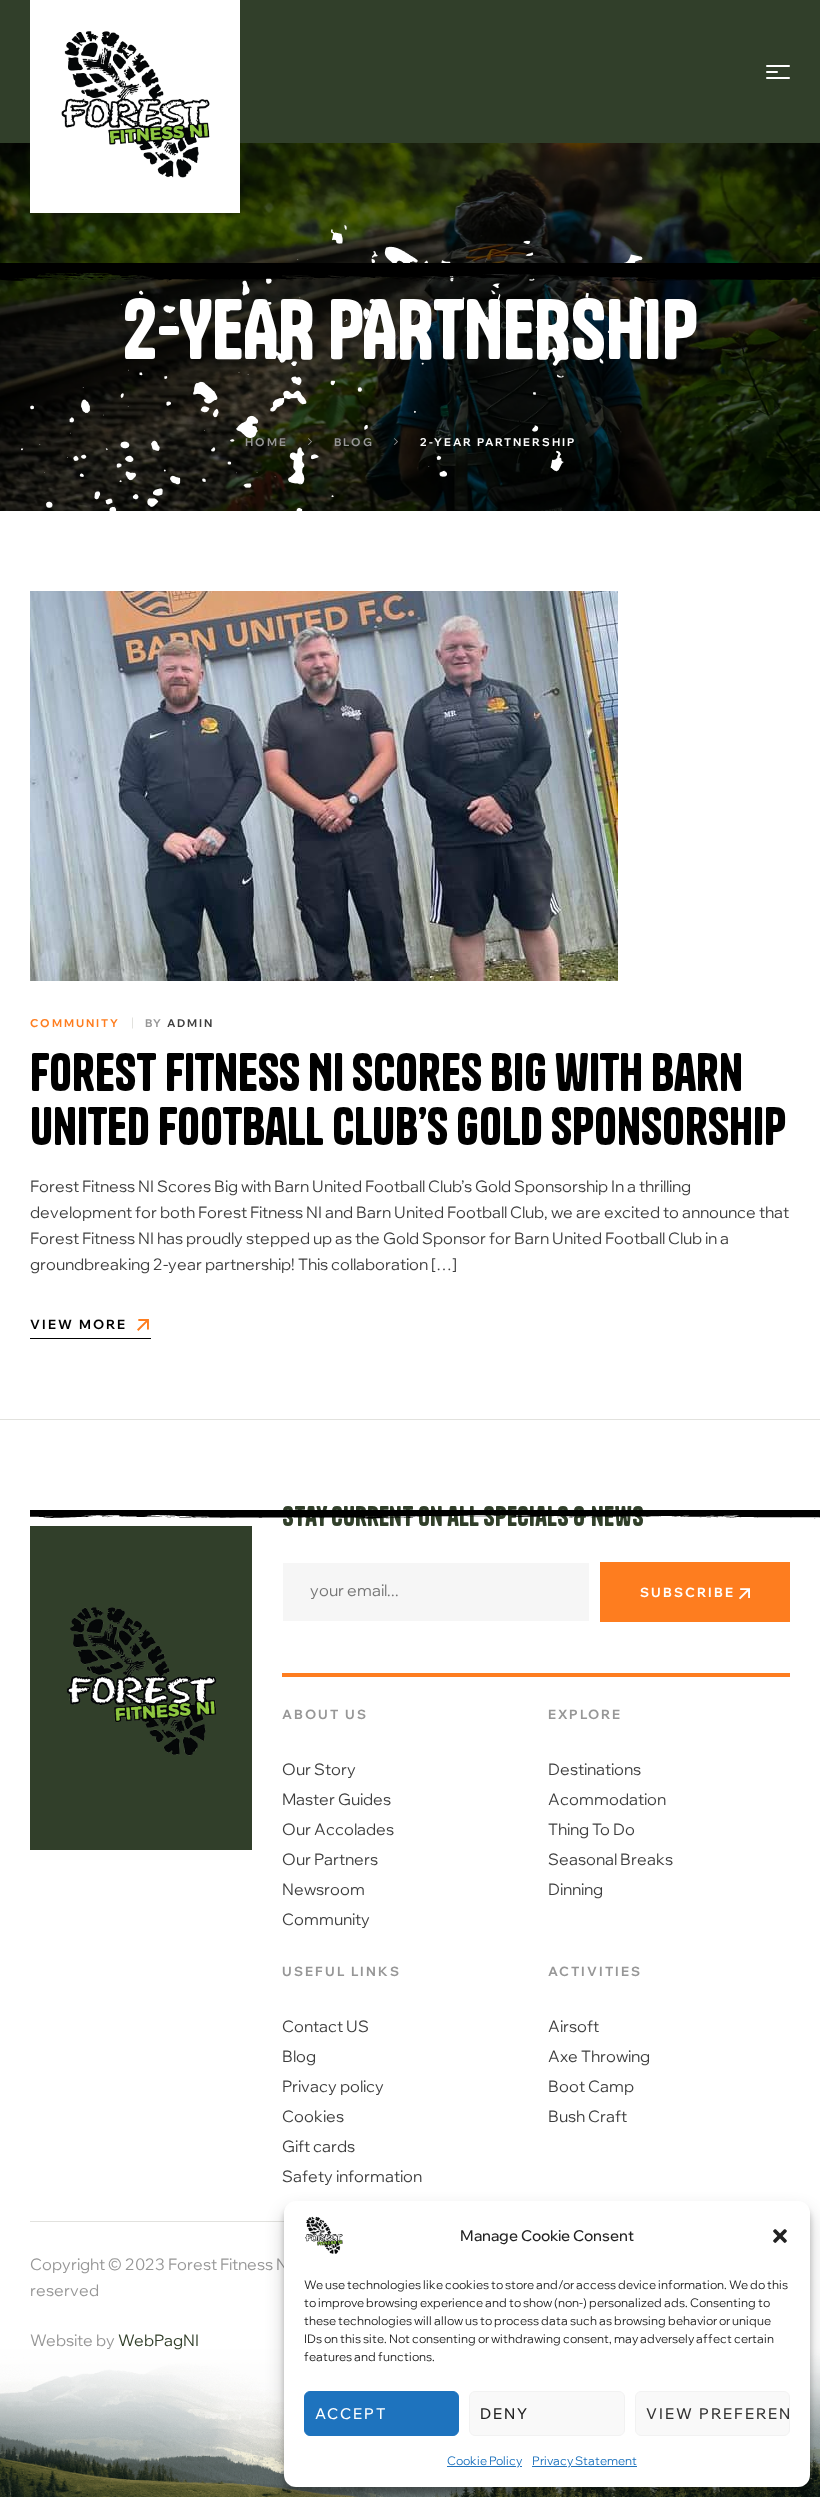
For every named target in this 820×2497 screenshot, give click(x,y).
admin (190, 1023)
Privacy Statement (584, 2460)
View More (78, 1325)
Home (266, 442)
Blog (354, 442)
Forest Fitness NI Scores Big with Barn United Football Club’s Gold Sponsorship (408, 1100)
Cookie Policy (484, 2460)
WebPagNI (158, 2340)
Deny (504, 2413)
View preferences (718, 2413)
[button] (780, 2236)
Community (75, 1023)
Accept (351, 2413)
